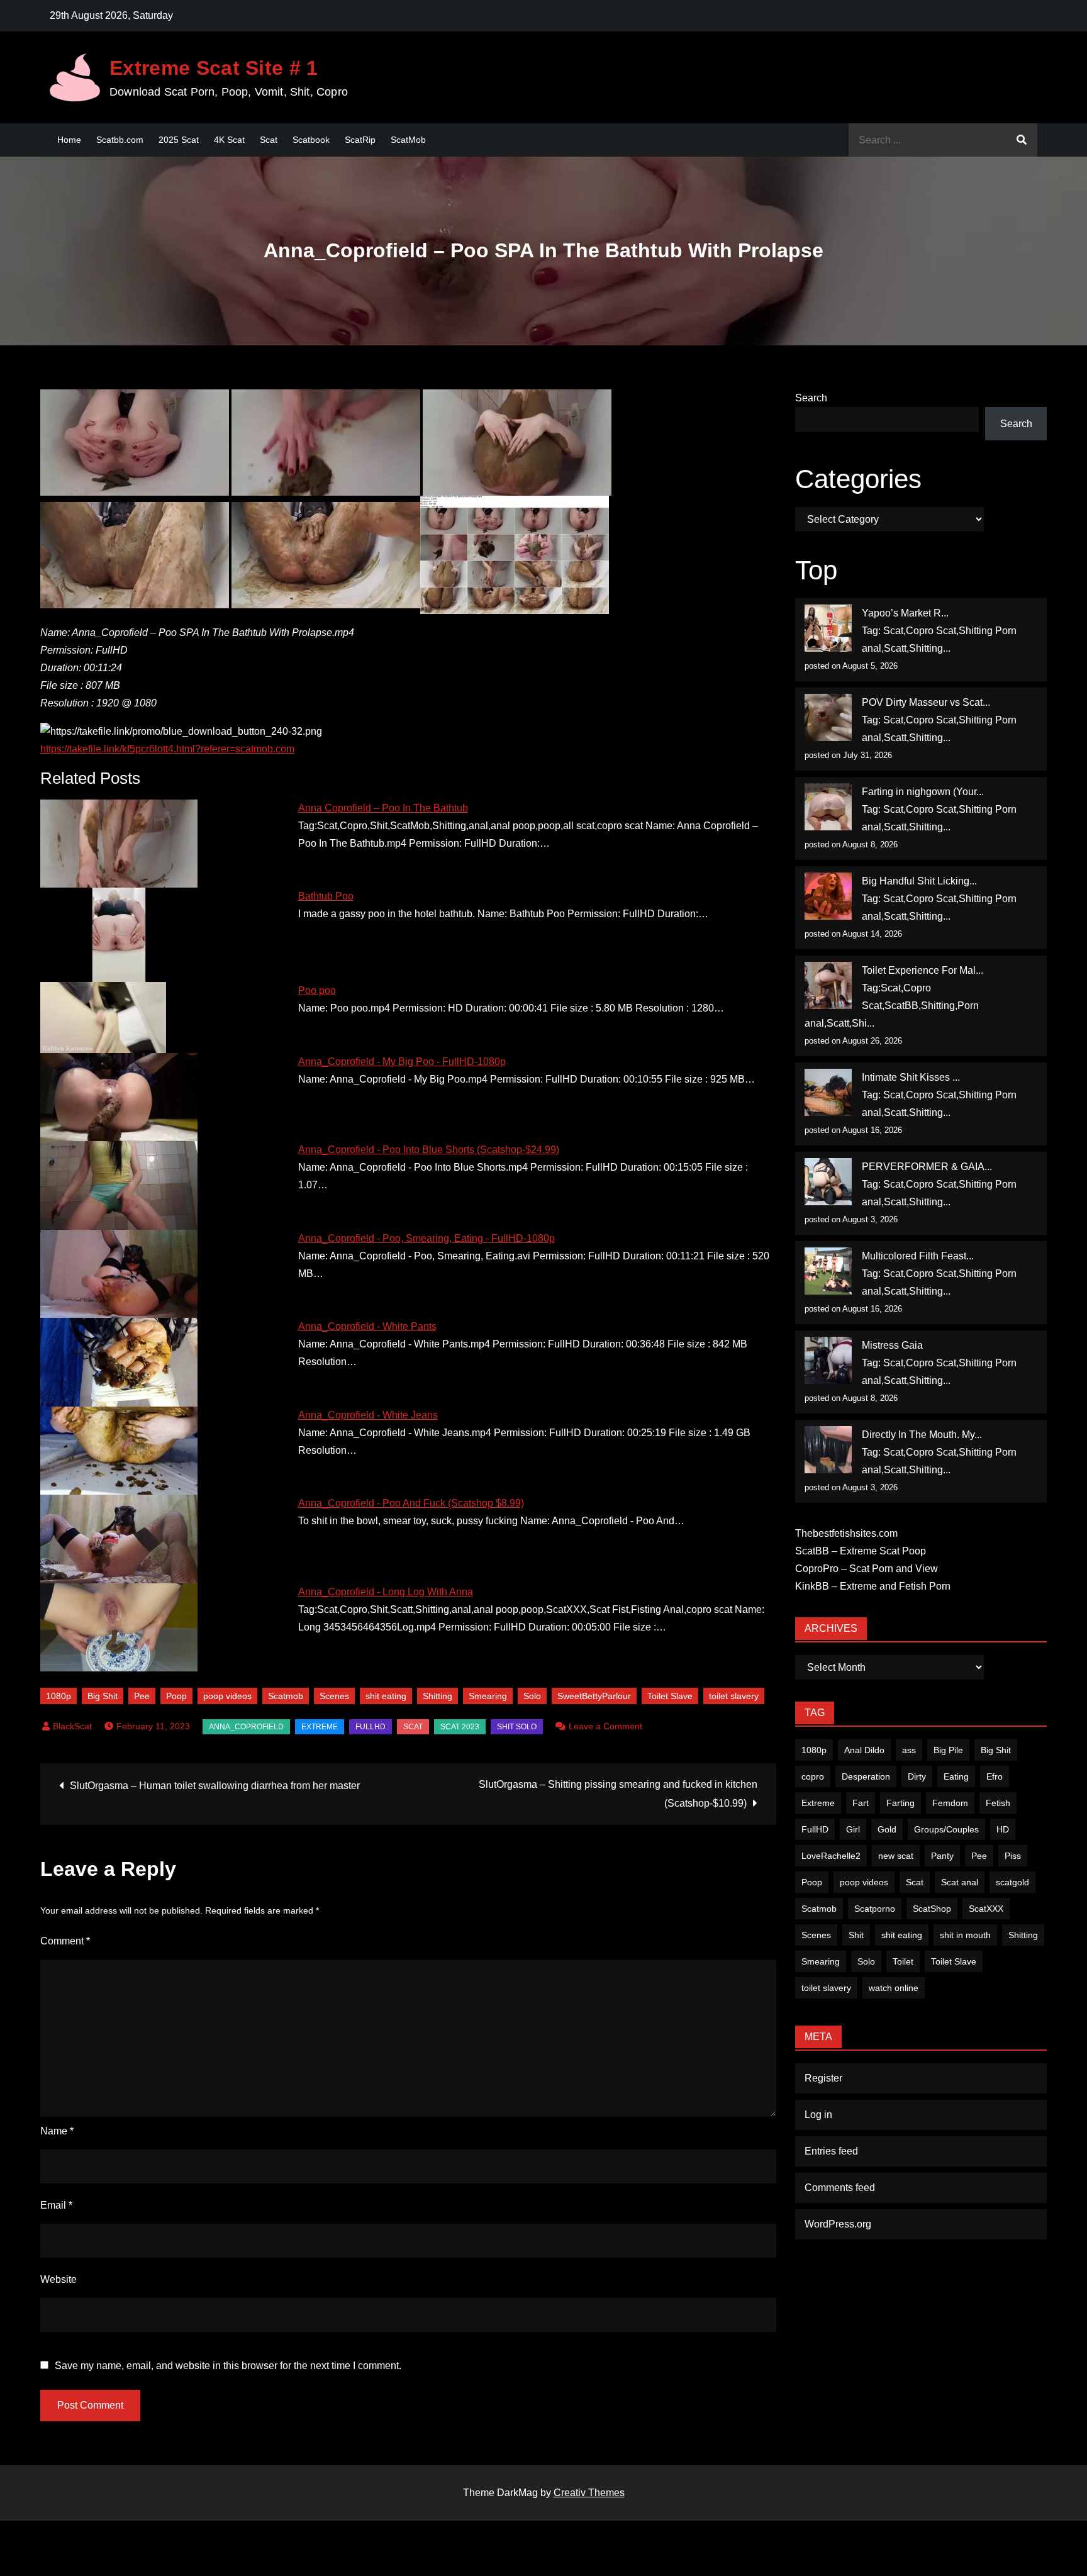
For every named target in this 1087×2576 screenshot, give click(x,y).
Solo (532, 1696)
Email (56, 2205)
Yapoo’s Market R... (905, 613)
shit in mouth (965, 1935)
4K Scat (229, 140)
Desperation (866, 1776)
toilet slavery (734, 1696)
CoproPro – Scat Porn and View (867, 1569)
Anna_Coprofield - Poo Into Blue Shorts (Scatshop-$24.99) (429, 1150)
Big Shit (103, 1696)
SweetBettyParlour (594, 1696)
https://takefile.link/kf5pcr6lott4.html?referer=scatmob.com (167, 749)
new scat (896, 1856)
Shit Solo (517, 1727)
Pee (142, 1696)
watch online (894, 1988)
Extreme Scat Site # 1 (214, 68)
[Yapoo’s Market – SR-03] (828, 628)
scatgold (1012, 1882)
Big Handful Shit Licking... (919, 881)
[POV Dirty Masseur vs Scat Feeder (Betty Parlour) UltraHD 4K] (828, 717)
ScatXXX (986, 1909)
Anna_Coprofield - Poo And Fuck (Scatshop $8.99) (411, 1503)
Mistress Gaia (892, 1345)
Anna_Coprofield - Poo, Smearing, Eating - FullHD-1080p (426, 1238)
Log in (818, 2115)
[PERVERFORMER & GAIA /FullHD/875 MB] (828, 1182)
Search (811, 398)
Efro (995, 1776)
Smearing (488, 1696)
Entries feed (831, 2151)
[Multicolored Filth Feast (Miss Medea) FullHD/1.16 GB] (828, 1271)
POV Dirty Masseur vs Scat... (926, 702)
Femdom (950, 1803)
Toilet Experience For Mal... (923, 970)
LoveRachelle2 (831, 1856)
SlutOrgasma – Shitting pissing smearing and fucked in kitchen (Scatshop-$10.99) (618, 1794)
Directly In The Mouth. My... (922, 1435)
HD (1003, 1829)
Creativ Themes (589, 2493)
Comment (65, 1941)
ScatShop (932, 1909)
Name (57, 2131)
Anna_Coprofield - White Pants (367, 1326)
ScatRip (360, 140)
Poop (176, 1696)
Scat (269, 140)
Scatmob (286, 1696)
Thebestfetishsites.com (846, 1533)
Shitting (438, 1696)
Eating (956, 1776)
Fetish (998, 1803)
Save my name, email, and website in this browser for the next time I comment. (228, 2366)
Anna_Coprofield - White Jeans (368, 1415)
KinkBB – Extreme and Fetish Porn (873, 1586)
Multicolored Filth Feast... (918, 1256)
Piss (1013, 1856)
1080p (59, 1696)
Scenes (334, 1696)
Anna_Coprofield (246, 1727)
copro (813, 1776)
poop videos (227, 1696)
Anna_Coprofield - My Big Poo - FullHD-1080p (402, 1062)
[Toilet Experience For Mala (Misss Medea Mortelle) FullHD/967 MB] (828, 985)
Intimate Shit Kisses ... (911, 1077)
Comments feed (840, 2188)
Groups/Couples (946, 1829)
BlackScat (72, 1726)
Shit (856, 1935)
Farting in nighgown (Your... (923, 792)
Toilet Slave (670, 1696)
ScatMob (408, 140)
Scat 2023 (460, 1727)
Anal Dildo (864, 1750)
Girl (853, 1829)
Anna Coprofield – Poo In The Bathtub (383, 808)
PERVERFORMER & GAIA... (927, 1167)
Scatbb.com (120, 140)
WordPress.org (838, 2224)
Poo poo (317, 990)
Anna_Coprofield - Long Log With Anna (386, 1592)
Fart (861, 1803)
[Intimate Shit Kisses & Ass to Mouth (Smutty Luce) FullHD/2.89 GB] (828, 1092)
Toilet (903, 1961)
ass (909, 1750)
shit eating (386, 1696)
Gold (887, 1829)
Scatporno (875, 1909)
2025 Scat (179, 140)
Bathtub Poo (326, 896)
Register (823, 2078)
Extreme (320, 1727)
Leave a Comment (605, 1726)
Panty (942, 1856)
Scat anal (960, 1882)
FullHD (371, 1727)
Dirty (917, 1776)
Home (69, 140)
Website (59, 2279)
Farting (900, 1803)
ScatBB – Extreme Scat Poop (861, 1551)
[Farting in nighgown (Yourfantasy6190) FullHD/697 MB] (828, 807)
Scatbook (311, 140)
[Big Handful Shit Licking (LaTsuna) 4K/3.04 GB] (828, 896)
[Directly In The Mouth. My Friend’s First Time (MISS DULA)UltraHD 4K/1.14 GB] (828, 1450)
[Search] (1022, 140)
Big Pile (948, 1750)
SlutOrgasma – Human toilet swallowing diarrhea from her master (215, 1786)
